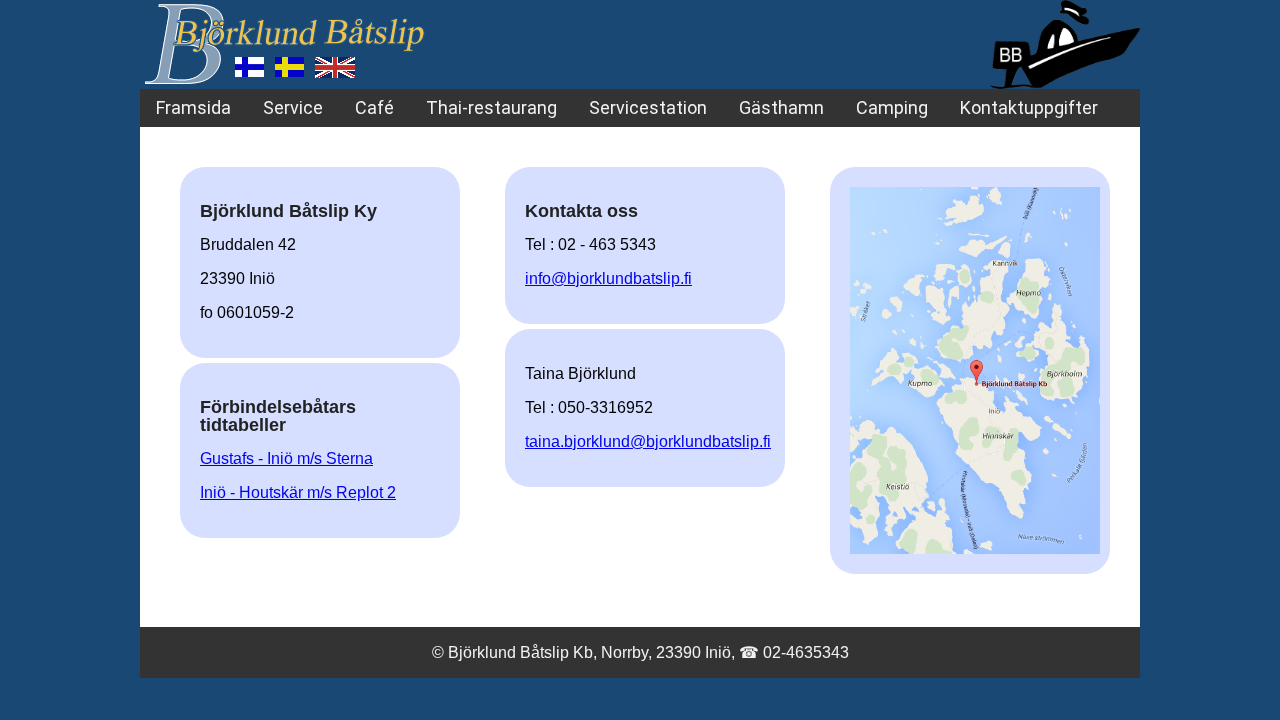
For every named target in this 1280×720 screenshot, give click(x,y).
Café (374, 107)
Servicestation (648, 107)
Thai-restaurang (491, 107)
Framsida (193, 107)
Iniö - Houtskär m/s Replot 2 (298, 492)
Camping (892, 107)
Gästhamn (781, 107)
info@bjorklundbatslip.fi (608, 278)
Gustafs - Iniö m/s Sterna (286, 458)
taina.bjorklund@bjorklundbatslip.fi (648, 441)
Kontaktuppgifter (1029, 107)
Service (293, 107)
